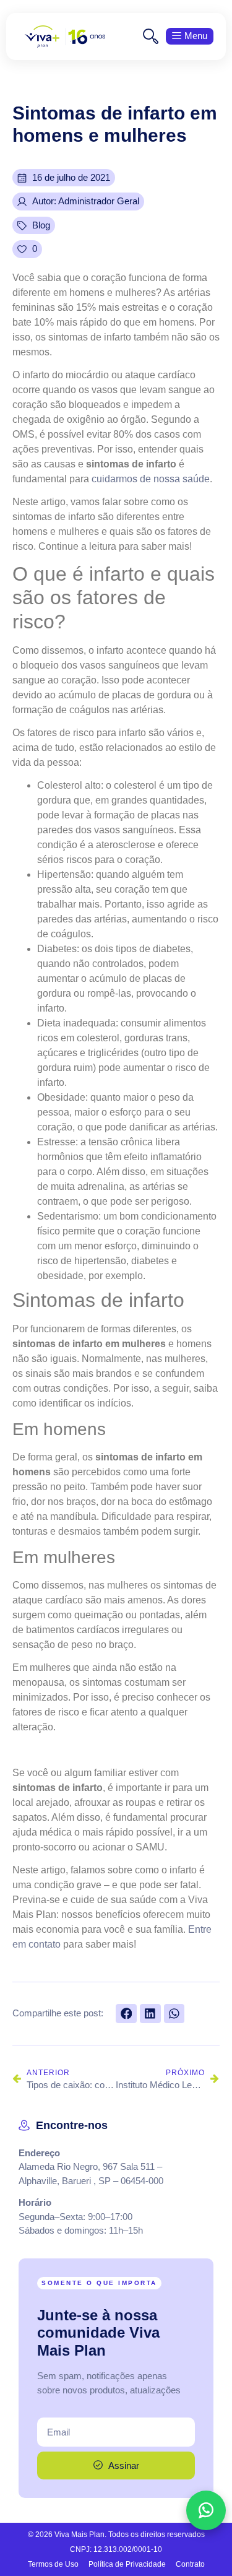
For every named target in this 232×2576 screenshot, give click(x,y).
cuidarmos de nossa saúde (151, 479)
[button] (126, 2014)
